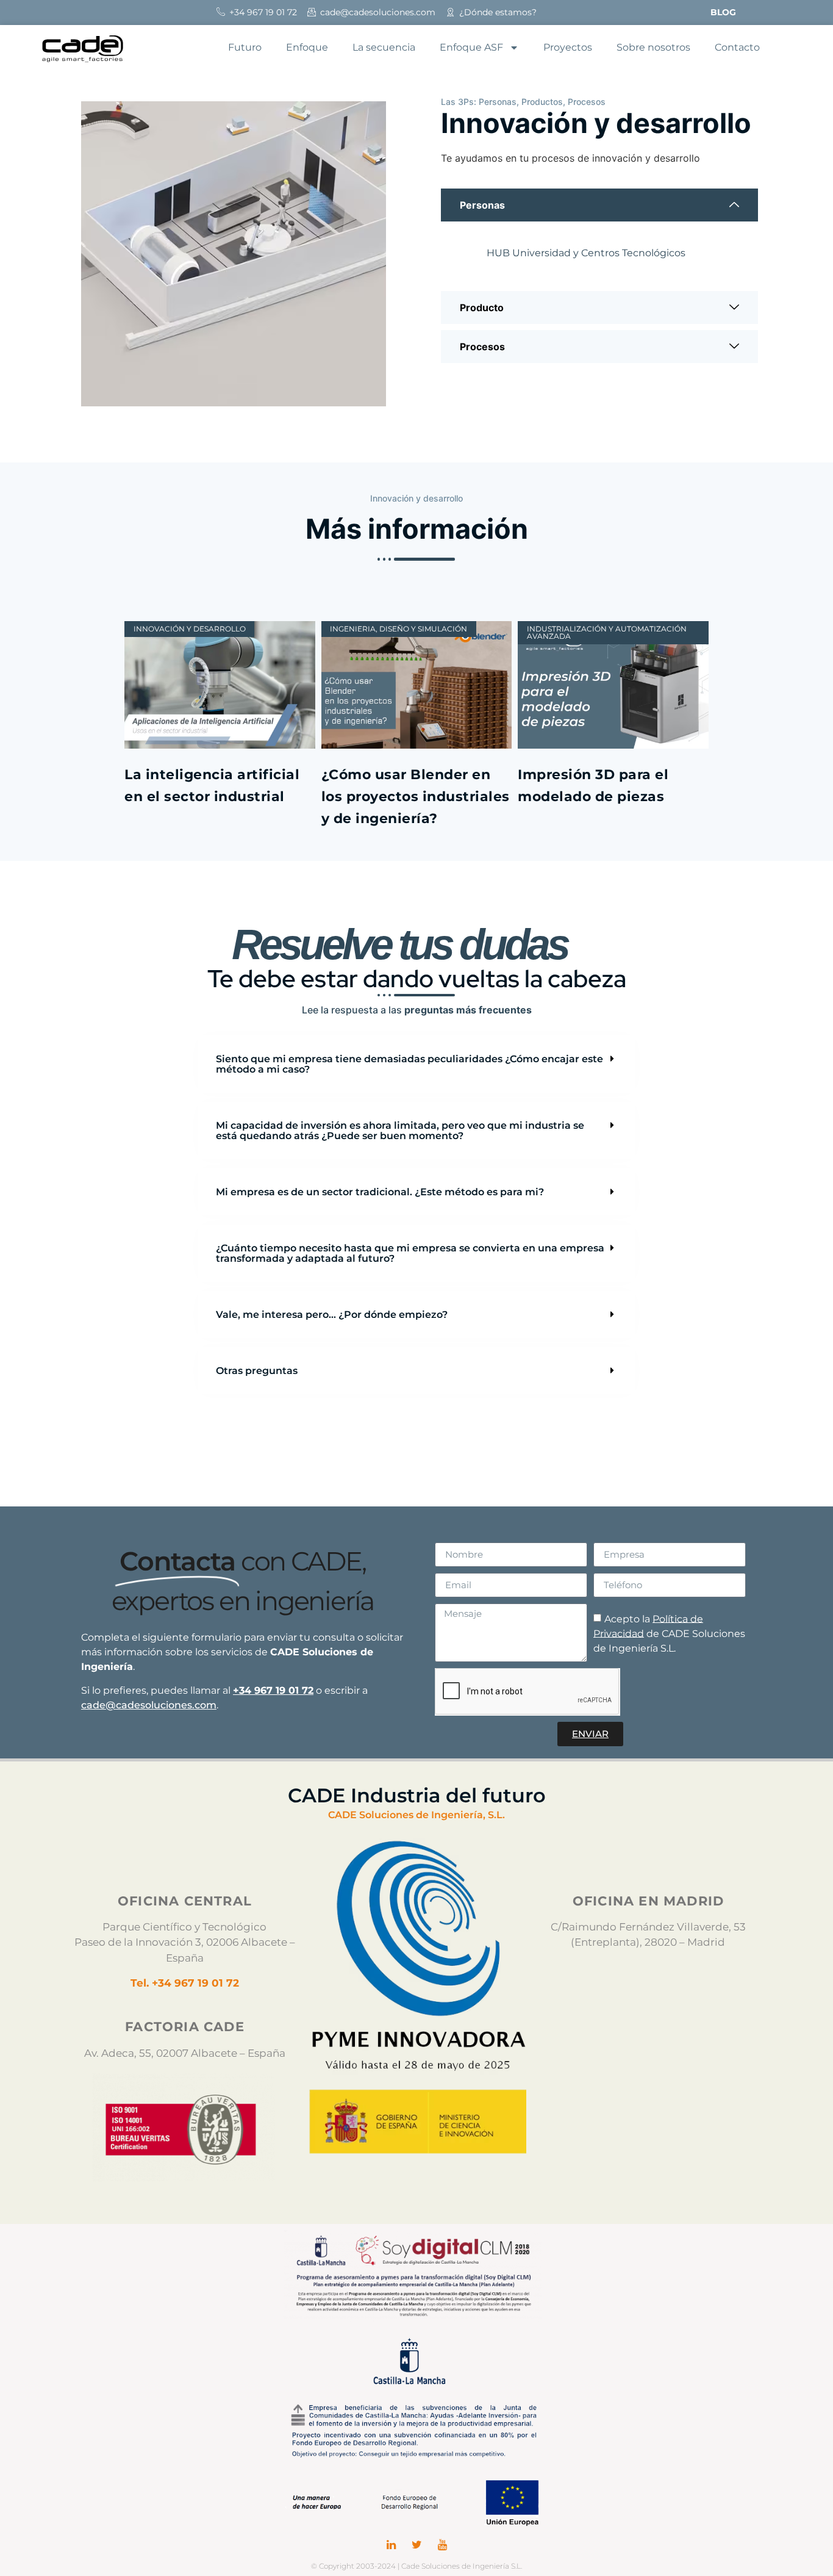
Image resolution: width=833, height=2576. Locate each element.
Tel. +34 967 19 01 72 (185, 1983)
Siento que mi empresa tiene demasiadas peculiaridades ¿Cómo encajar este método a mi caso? (409, 1064)
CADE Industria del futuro (417, 1795)
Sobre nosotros (653, 47)
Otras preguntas (257, 1371)
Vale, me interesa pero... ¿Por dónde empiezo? (332, 1315)
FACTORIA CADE (185, 2027)
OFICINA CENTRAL (185, 1901)
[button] (416, 1064)
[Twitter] (416, 2545)
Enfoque (307, 47)
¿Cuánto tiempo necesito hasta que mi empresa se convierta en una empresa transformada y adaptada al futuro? (410, 1253)
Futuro (245, 47)
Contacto (737, 47)
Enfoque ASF (471, 47)
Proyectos (568, 47)
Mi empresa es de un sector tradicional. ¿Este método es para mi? (380, 1192)
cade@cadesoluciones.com (149, 1705)
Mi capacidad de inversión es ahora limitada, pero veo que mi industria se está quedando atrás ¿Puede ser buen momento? (400, 1131)
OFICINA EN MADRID (648, 1901)
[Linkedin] (391, 2545)
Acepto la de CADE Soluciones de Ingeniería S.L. (669, 1633)
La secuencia (384, 47)
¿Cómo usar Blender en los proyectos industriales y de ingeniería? (416, 797)
